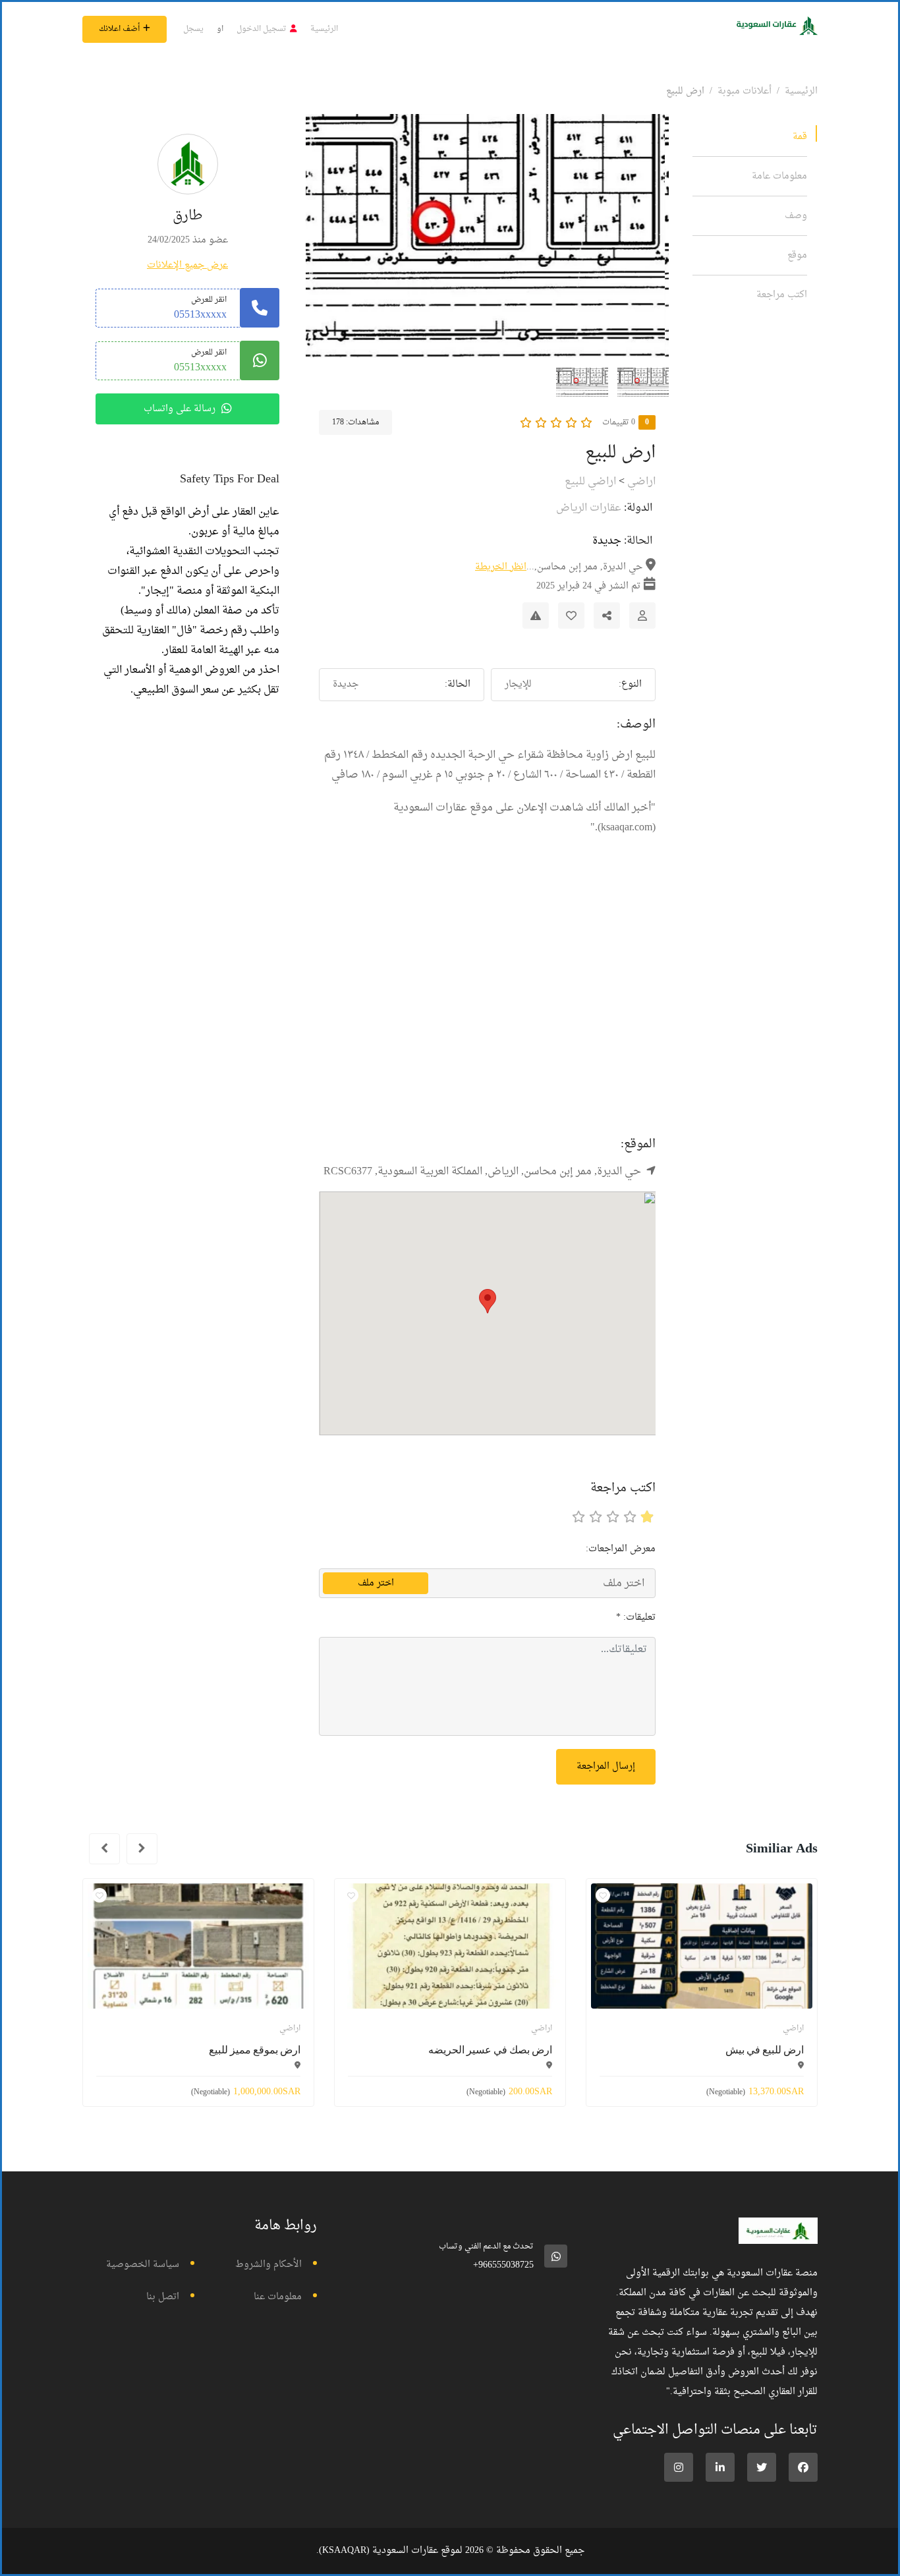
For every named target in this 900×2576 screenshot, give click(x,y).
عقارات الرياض (589, 508)
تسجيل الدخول (262, 29)
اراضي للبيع (590, 482)
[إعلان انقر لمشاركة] (607, 615)
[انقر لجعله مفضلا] (571, 615)
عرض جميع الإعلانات (187, 265)
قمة (800, 137)
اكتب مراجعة (782, 295)
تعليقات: (636, 1617)
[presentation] (142, 1849)
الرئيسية (324, 29)
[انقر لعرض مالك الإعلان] (642, 615)
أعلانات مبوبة (745, 91)
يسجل (193, 29)
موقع (797, 255)
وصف (796, 216)
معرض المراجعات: (621, 1549)
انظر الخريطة (501, 567)
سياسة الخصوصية (143, 2265)
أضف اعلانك (119, 29)
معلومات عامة (779, 176)
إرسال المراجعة (606, 1766)
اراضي (641, 482)
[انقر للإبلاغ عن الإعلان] (536, 615)
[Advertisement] (487, 1009)
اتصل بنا (163, 2297)
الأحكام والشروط (268, 2265)
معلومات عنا (278, 2297)
